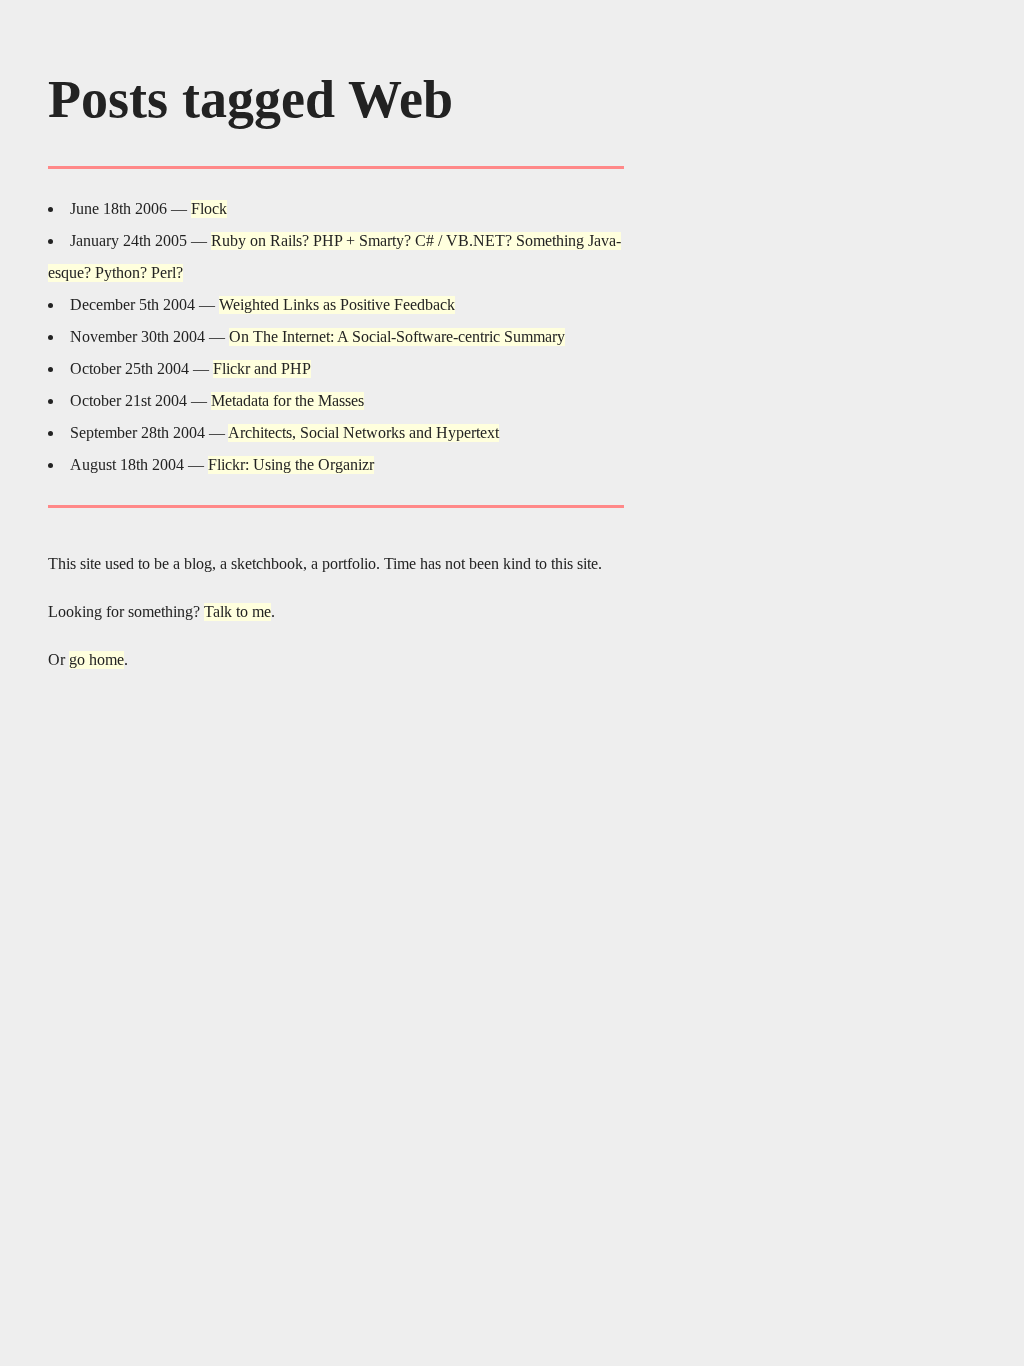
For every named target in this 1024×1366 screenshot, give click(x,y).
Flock (209, 208)
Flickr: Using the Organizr (291, 464)
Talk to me (237, 611)
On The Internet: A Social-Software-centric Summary (397, 336)
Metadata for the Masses (287, 400)
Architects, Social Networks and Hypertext (363, 432)
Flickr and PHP (262, 368)
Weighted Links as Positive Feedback (337, 304)
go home (96, 659)
